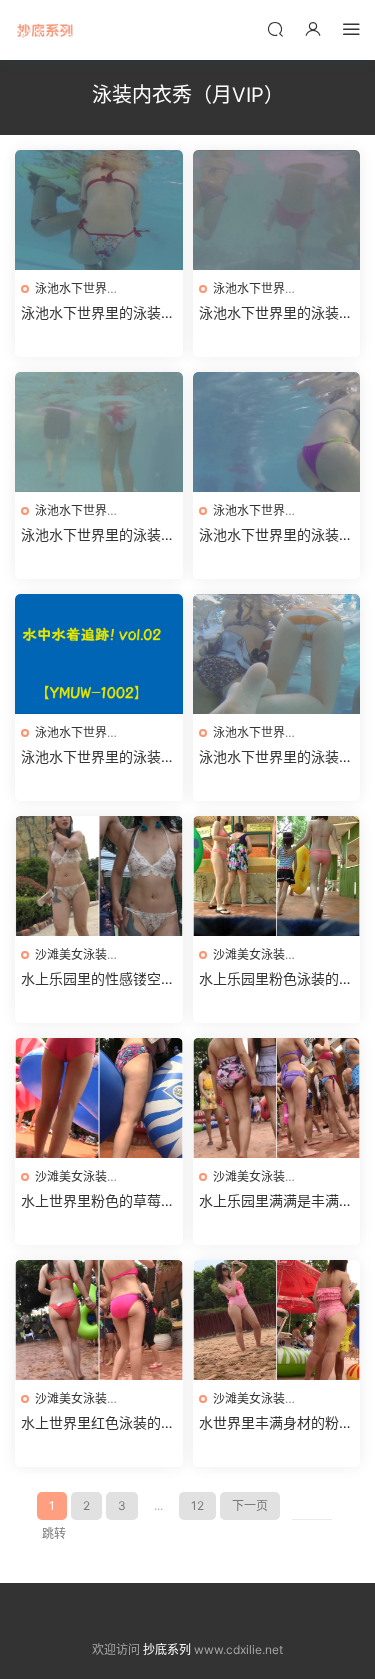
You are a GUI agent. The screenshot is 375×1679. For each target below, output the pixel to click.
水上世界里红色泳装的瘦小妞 (98, 1423)
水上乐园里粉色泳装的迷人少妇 (276, 979)
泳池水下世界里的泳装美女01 (276, 757)
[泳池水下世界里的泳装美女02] (99, 654)
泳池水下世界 (71, 288)
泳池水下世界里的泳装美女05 (276, 313)
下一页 (250, 1505)
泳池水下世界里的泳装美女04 (98, 535)
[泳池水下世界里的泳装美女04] (99, 432)
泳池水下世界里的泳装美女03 (276, 535)
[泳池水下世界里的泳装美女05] (277, 210)
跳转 (54, 1533)
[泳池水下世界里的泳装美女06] (99, 210)
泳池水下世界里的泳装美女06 (98, 313)
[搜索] (275, 28)
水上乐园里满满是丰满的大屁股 (276, 1201)
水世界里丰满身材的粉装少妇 (276, 1423)
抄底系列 (45, 30)
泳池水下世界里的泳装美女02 (98, 757)
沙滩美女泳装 (71, 954)
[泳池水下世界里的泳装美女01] (277, 654)
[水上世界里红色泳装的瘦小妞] (99, 1320)
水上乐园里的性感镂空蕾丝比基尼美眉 (98, 979)
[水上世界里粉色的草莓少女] (99, 1098)
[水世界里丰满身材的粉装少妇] (277, 1320)
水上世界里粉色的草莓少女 (98, 1201)
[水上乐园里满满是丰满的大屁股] (277, 1098)
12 (197, 1505)
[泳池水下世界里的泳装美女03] (277, 432)
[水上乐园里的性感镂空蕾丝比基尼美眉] (99, 876)
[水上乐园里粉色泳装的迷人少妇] (277, 876)
